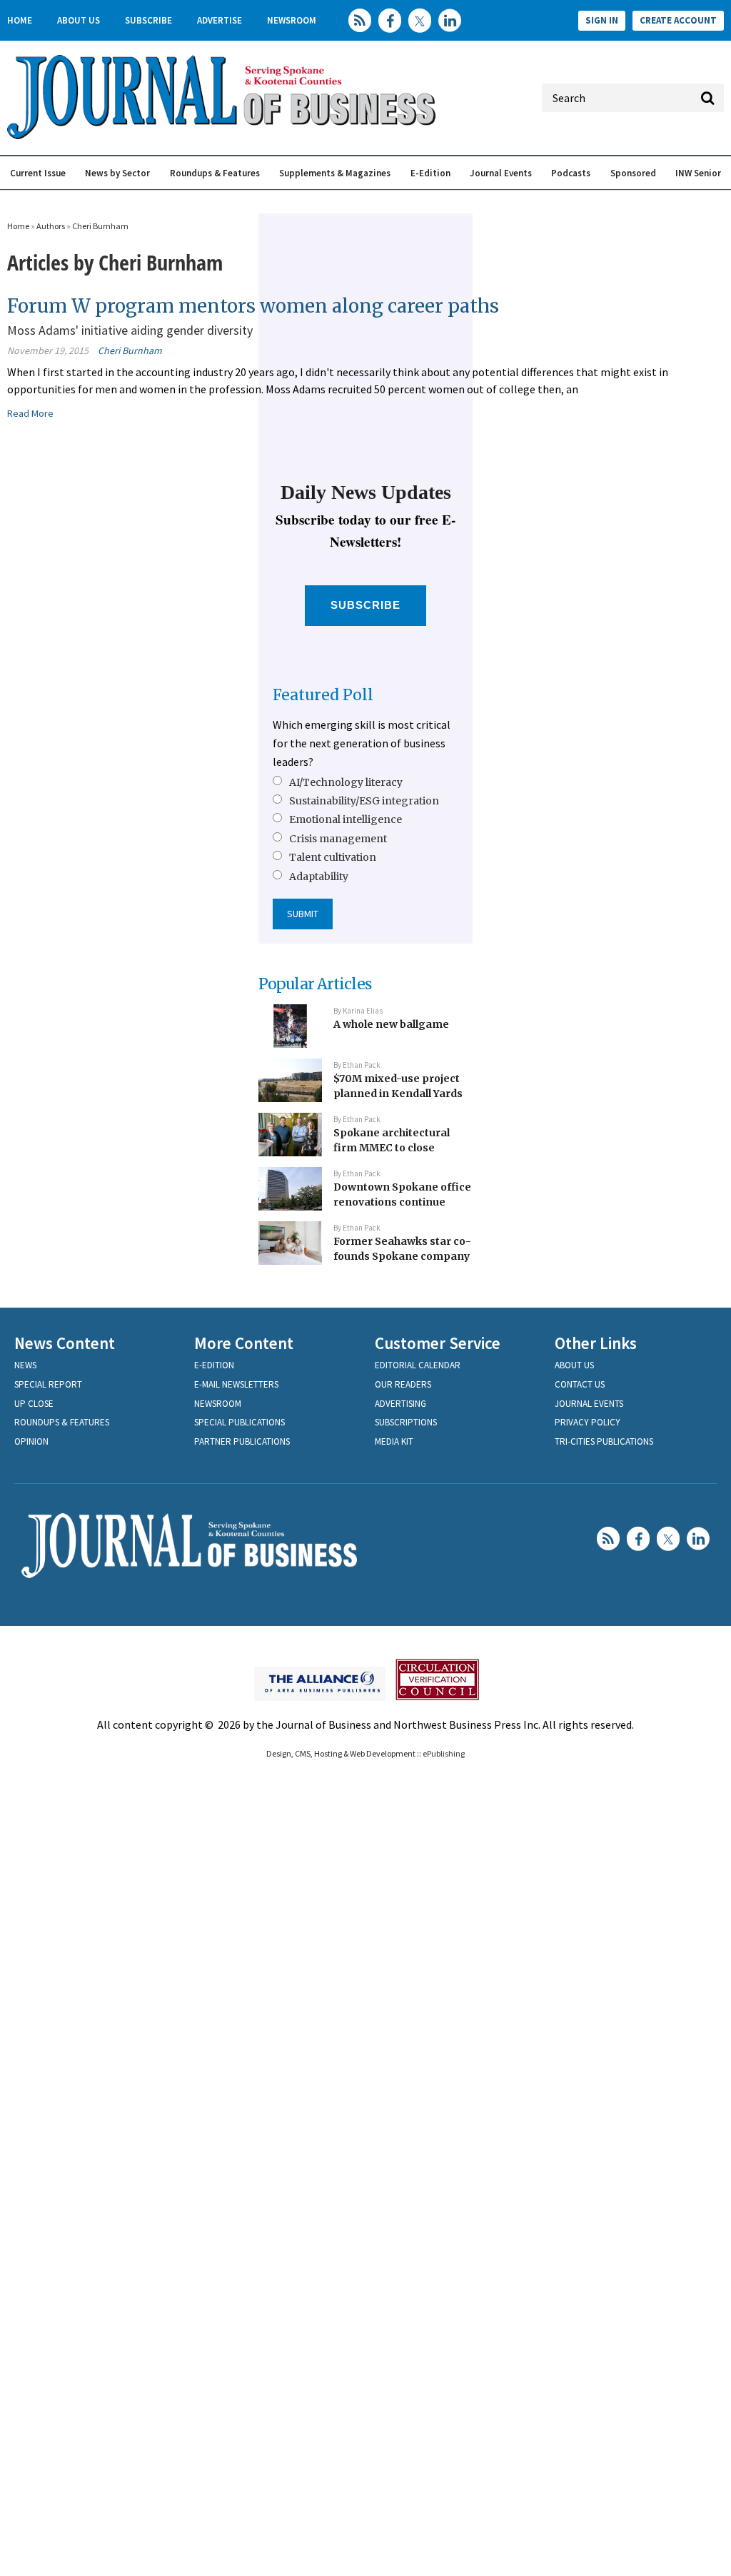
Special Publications (240, 1422)
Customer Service (438, 1343)
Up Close (34, 1404)
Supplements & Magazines (335, 173)
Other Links (596, 1343)
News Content (65, 1343)
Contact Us (580, 1384)
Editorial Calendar (418, 1365)
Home (20, 20)
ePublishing (444, 1753)
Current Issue (38, 173)
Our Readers (403, 1384)
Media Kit (394, 1441)
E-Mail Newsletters (236, 1384)
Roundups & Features (215, 173)
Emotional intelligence (346, 819)
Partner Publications (242, 1441)
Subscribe (148, 20)
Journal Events (501, 173)
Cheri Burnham (100, 226)
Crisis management (338, 839)
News (25, 1365)
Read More (30, 413)
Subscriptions (406, 1422)
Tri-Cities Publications (604, 1441)
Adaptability (319, 877)
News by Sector (117, 173)
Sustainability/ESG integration (364, 801)
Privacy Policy (588, 1422)
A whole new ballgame (391, 1024)
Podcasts (571, 173)
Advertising (400, 1404)
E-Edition (430, 173)
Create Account (678, 20)
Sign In (602, 20)
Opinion (31, 1441)
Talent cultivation (333, 857)
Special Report (48, 1384)
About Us (79, 20)
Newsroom (292, 20)
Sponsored (633, 173)
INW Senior (698, 173)
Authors (51, 226)
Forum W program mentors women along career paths (253, 306)
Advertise (220, 20)
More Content (244, 1343)
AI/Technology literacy (346, 782)
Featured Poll (323, 695)
